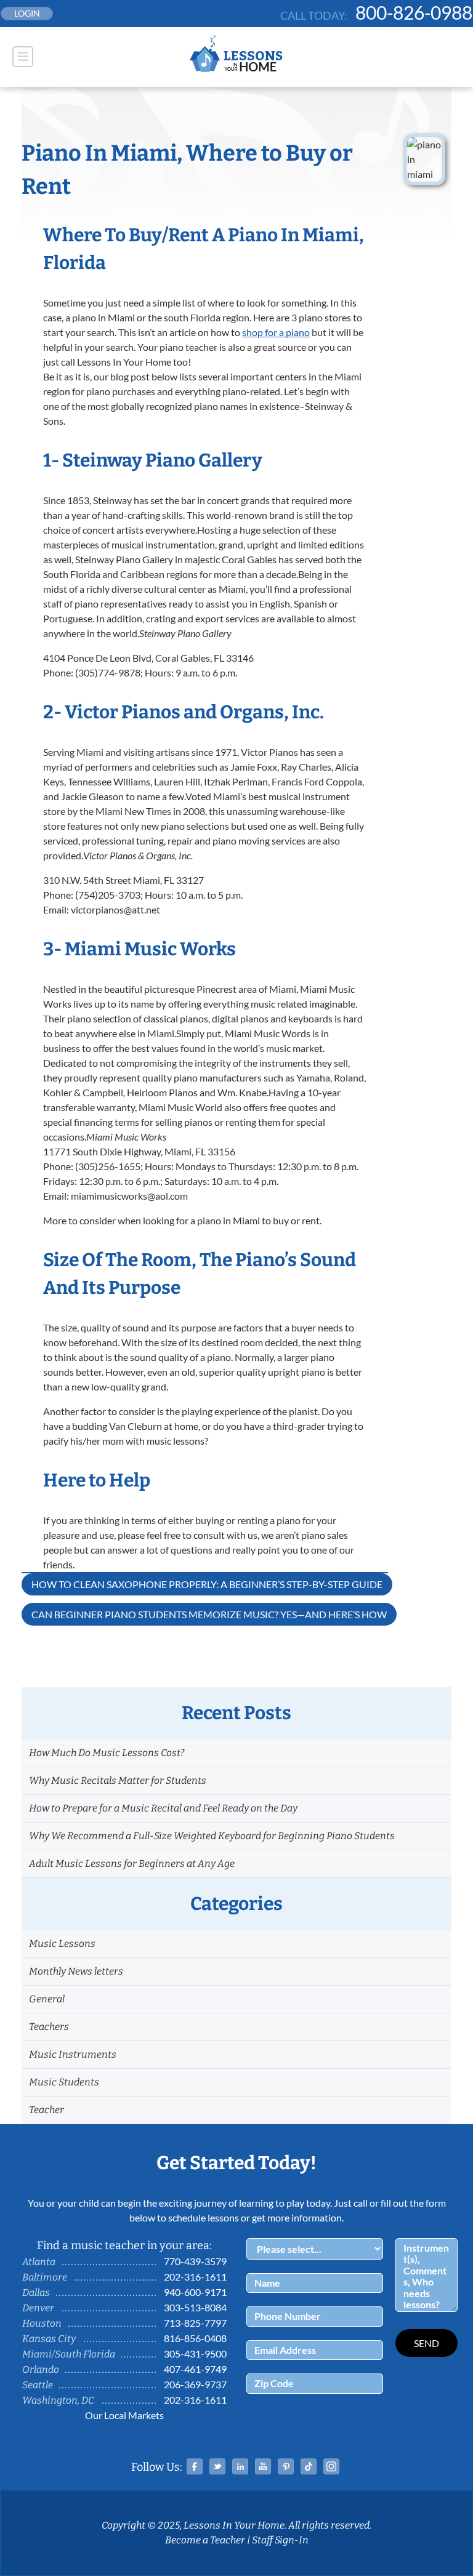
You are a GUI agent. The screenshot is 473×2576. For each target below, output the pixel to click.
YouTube (263, 2466)
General (47, 1999)
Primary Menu (23, 57)
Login (27, 13)
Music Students (64, 2082)
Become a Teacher (205, 2540)
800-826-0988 (414, 12)
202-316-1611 (195, 2277)
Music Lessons (62, 1944)
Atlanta (39, 2262)
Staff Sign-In (280, 2540)
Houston (42, 2323)
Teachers (49, 2027)
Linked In (240, 2466)
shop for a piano (276, 332)
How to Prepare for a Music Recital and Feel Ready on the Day (163, 1808)
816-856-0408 (195, 2338)
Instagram (331, 2466)
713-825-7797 (195, 2323)
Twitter (217, 2466)
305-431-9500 (195, 2353)
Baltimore (45, 2277)
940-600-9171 (195, 2292)
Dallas (36, 2293)
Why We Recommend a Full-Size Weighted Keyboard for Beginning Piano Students (212, 1836)
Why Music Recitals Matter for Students (118, 1780)
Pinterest (286, 2466)
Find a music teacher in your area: (124, 2245)
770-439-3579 (195, 2261)
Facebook (195, 2466)
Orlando (41, 2369)
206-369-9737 (195, 2384)
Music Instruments (73, 2054)
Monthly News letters (76, 1971)
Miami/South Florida (69, 2354)
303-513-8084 (195, 2307)
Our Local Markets (124, 2415)
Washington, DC (58, 2400)
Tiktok (309, 2466)
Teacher (46, 2110)
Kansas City (49, 2339)
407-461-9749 (195, 2369)
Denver (38, 2308)
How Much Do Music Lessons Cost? (107, 1753)
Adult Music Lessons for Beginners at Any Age (132, 1864)
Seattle (38, 2385)
